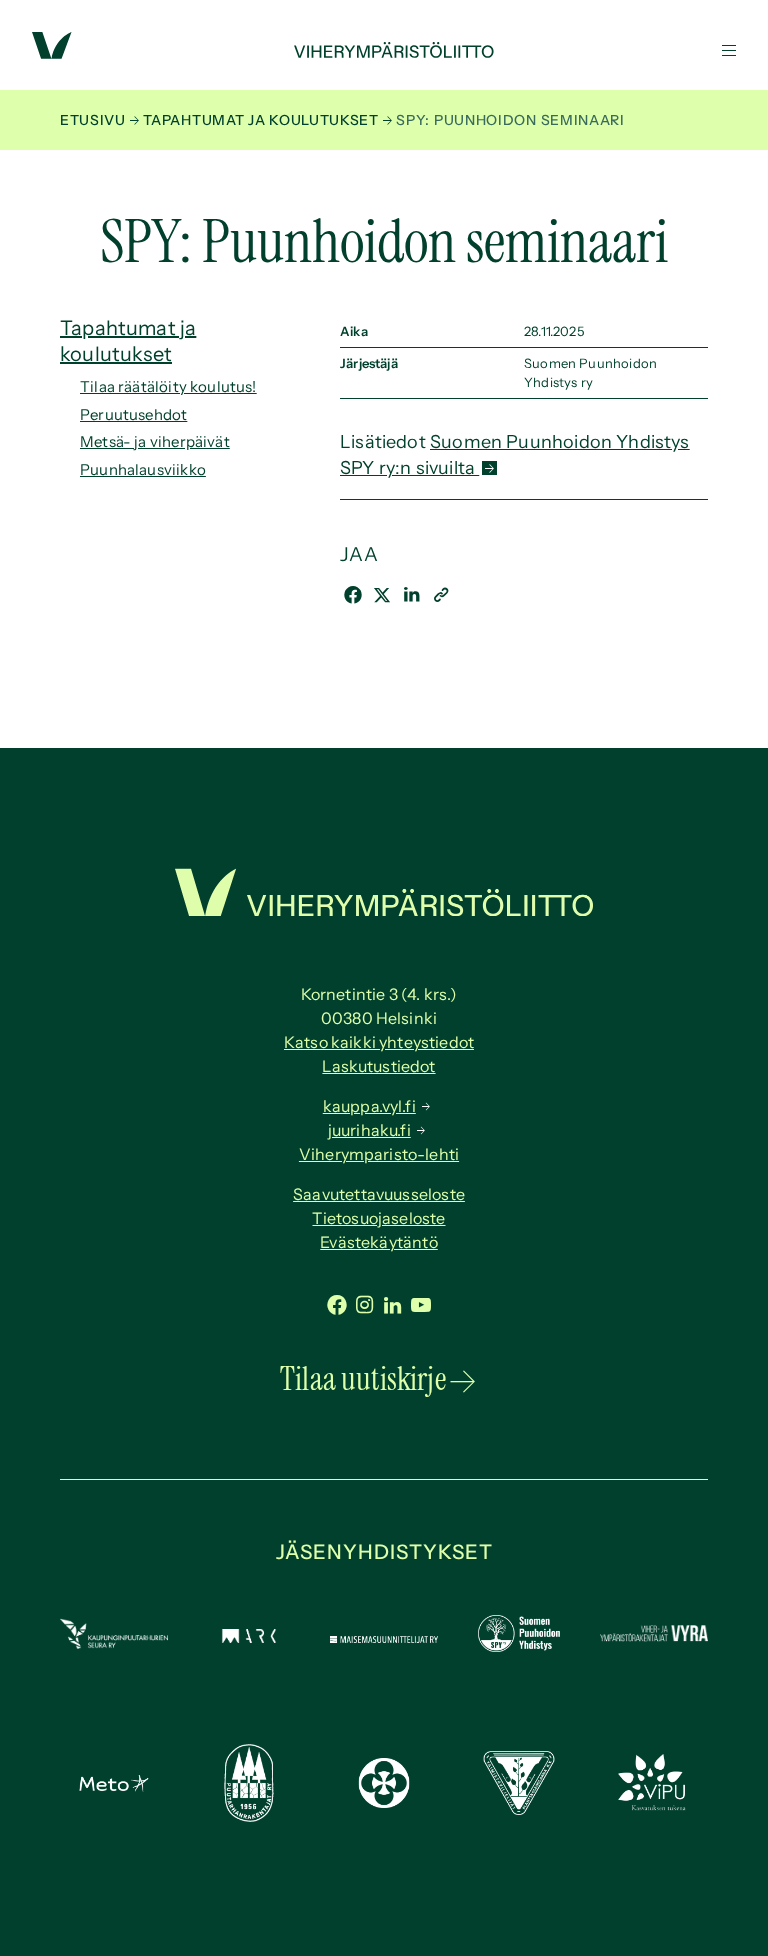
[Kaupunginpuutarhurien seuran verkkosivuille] (114, 1643)
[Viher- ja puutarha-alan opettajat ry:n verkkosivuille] (654, 1806)
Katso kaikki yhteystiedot (379, 1042)
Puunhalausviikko (143, 469)
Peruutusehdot (133, 414)
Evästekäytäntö (379, 1242)
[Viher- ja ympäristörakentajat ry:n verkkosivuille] (654, 1639)
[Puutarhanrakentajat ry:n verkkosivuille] (249, 1816)
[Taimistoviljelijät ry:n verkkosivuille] (519, 1809)
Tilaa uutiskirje (363, 1379)
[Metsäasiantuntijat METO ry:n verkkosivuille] (114, 1786)
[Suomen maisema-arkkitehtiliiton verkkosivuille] (249, 1637)
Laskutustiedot (378, 1066)
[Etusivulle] (384, 52)
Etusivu (93, 120)
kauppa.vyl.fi (369, 1106)
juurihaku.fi (369, 1130)
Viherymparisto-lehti (379, 1154)
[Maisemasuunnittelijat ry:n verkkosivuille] (384, 1637)
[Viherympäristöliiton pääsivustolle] (52, 53)
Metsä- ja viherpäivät (155, 441)
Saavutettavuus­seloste (379, 1194)
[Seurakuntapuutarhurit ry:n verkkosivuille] (384, 1802)
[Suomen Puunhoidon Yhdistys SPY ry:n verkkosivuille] (519, 1646)
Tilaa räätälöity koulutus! (168, 386)
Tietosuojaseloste (378, 1218)
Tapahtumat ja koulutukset (261, 120)
